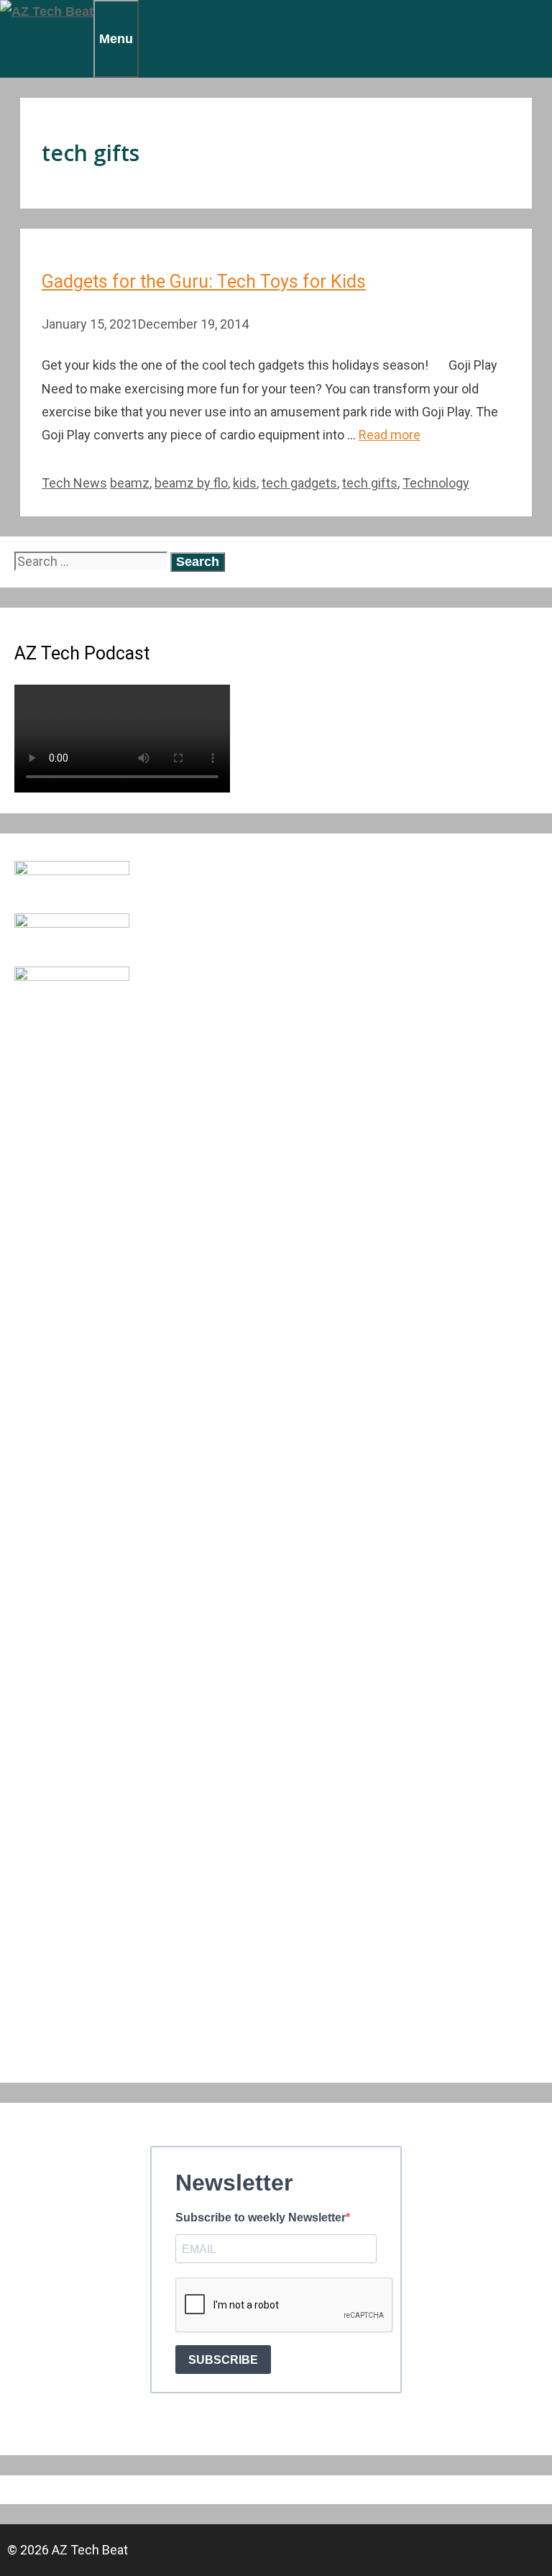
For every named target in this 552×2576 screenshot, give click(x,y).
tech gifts (370, 483)
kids (245, 483)
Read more (390, 435)
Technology (436, 483)
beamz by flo (191, 483)
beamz (130, 483)
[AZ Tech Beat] (47, 12)
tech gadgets (299, 483)
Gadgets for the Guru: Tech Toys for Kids (204, 282)
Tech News (74, 483)
